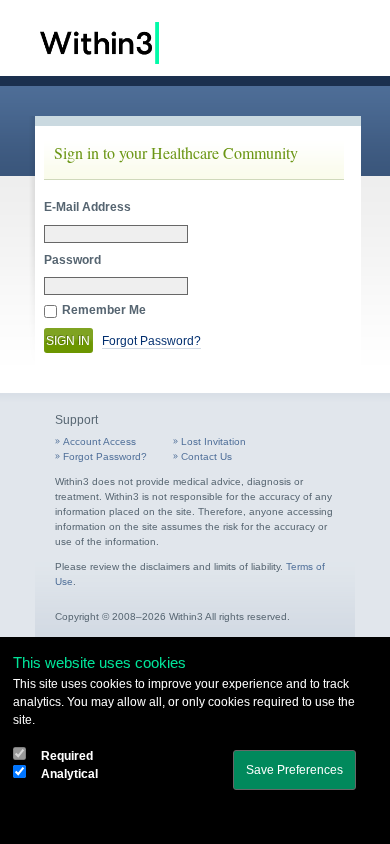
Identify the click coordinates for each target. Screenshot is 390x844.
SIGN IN (68, 341)
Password (72, 260)
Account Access (99, 441)
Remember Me (104, 310)
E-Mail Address (87, 207)
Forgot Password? (151, 341)
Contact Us (206, 456)
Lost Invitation (213, 441)
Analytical (69, 774)
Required (67, 756)
